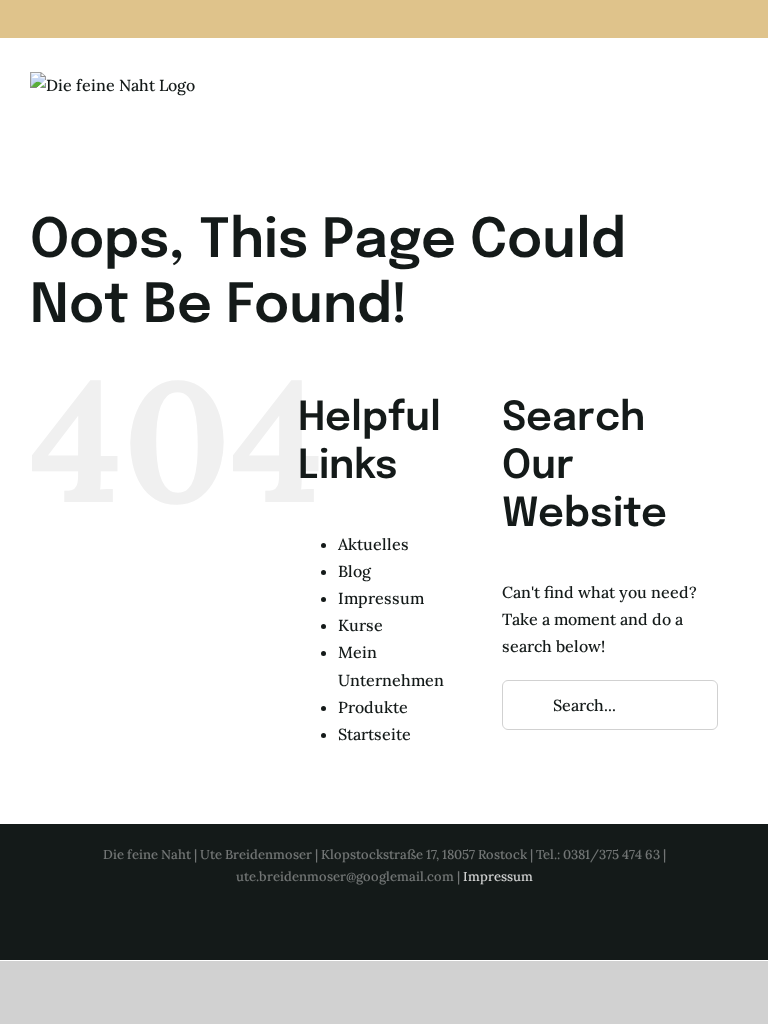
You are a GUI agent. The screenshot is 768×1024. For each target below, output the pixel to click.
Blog (354, 571)
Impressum (381, 598)
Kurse (360, 625)
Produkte (373, 707)
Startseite (374, 734)
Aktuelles (373, 544)
